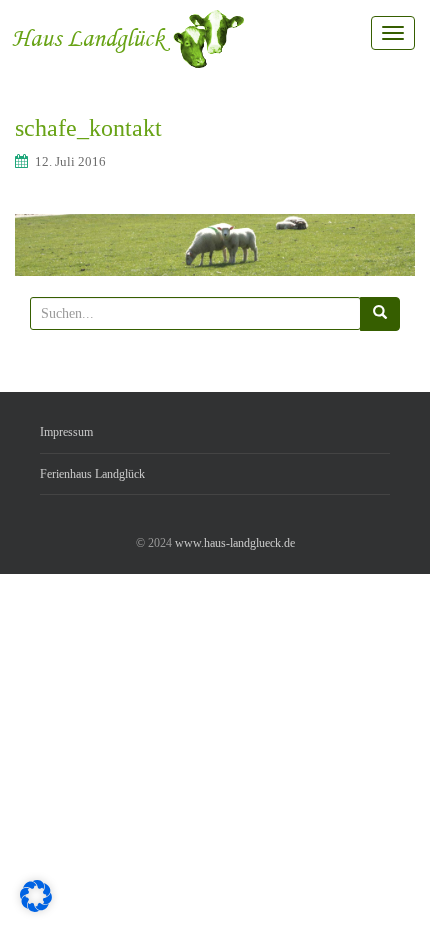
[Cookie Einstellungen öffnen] (36, 907)
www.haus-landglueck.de (235, 543)
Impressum (66, 432)
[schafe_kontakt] (215, 244)
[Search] (380, 314)
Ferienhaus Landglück (92, 474)
